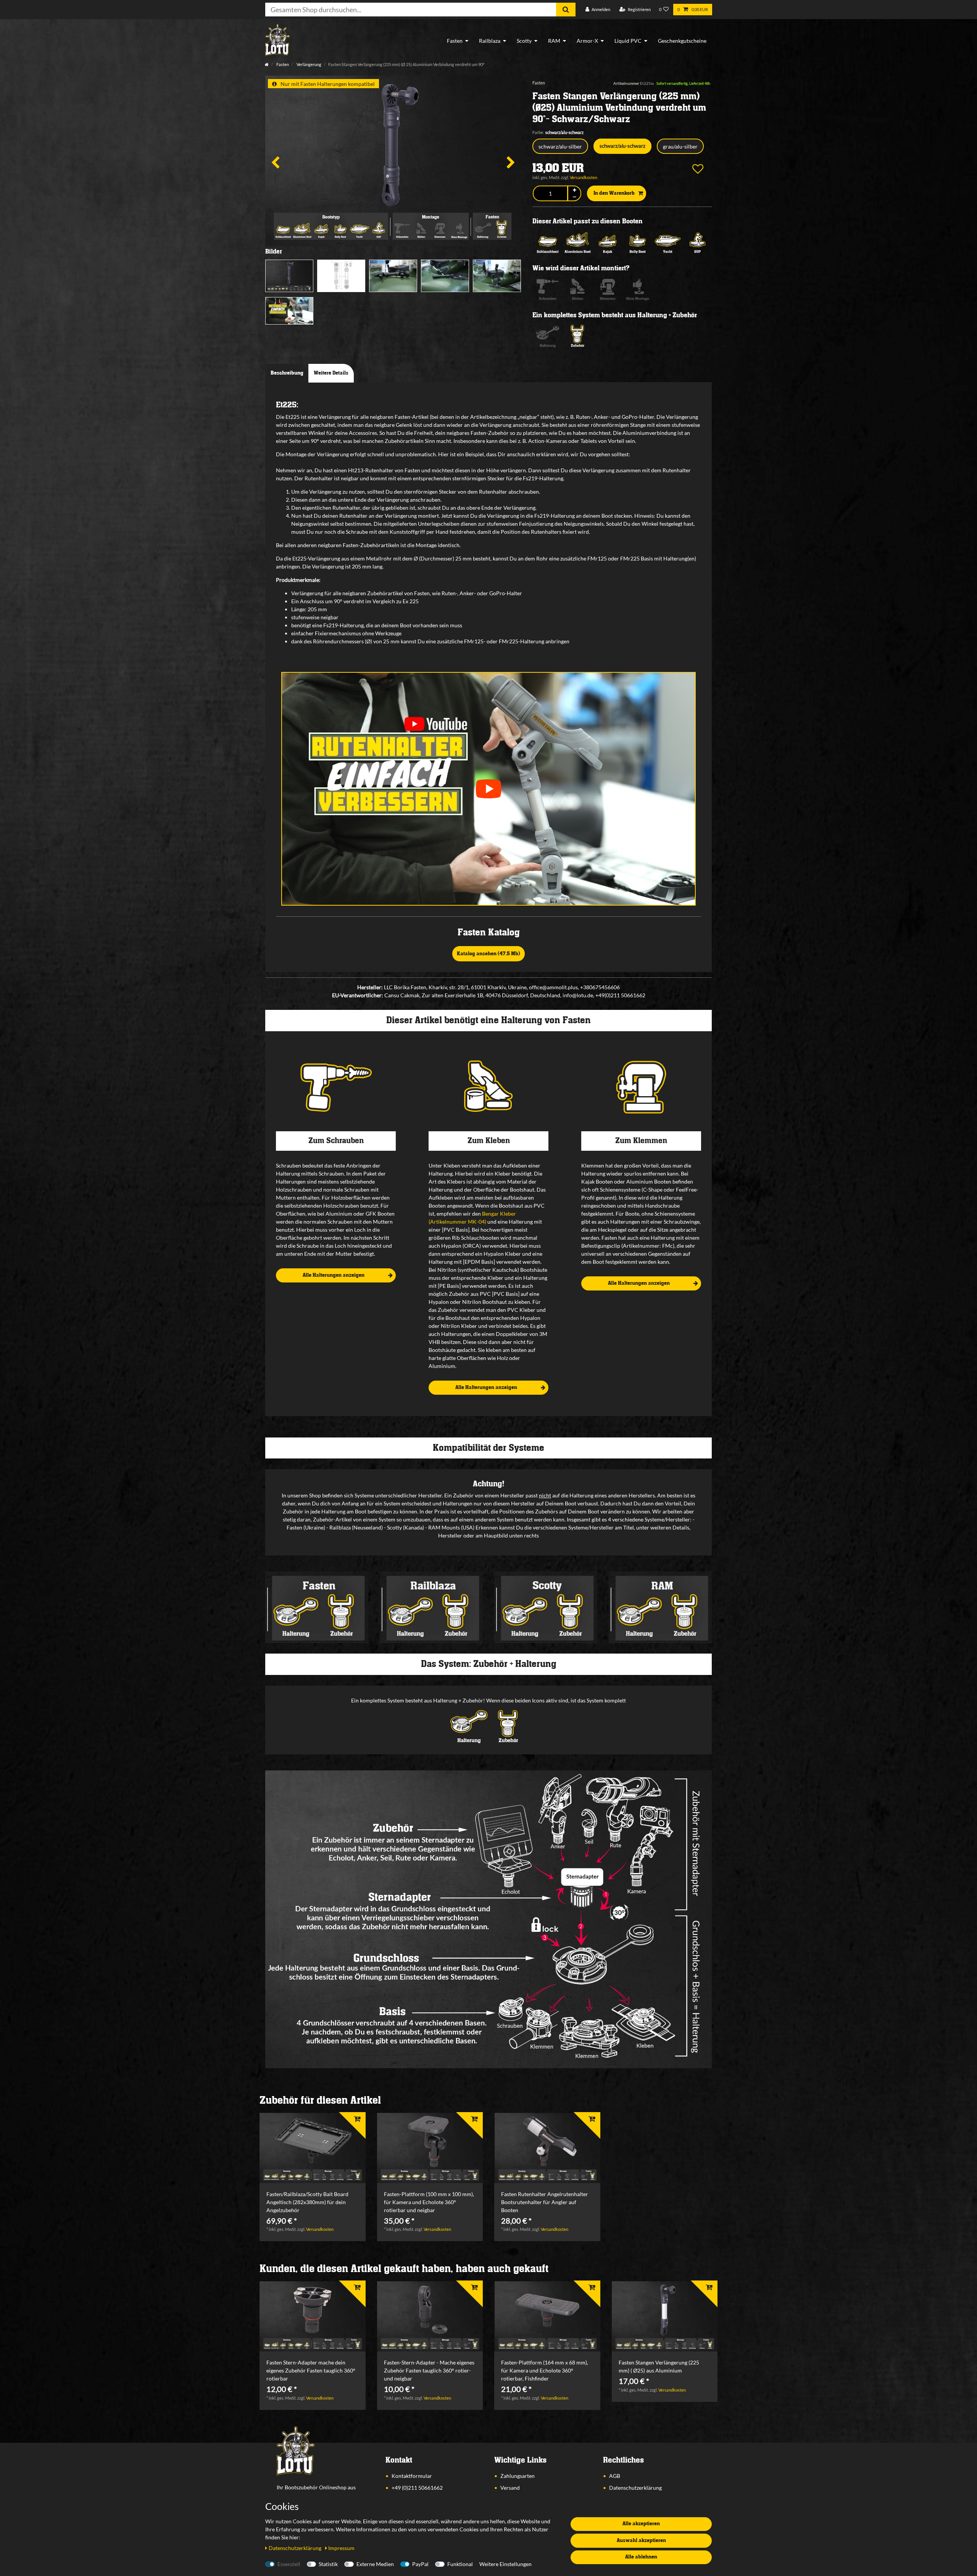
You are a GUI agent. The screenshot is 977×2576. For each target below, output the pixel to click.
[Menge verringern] (574, 197)
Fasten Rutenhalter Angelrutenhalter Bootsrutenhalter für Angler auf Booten (545, 2202)
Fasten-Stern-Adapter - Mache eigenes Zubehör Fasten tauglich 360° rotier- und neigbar (429, 2370)
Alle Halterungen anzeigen (334, 1275)
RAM (554, 41)
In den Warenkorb (614, 193)
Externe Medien (375, 2564)
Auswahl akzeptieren (641, 2540)
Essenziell (289, 2564)
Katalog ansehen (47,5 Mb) (488, 954)
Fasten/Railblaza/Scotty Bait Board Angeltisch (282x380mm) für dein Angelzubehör (307, 2202)
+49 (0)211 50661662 (417, 2488)
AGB (615, 2476)
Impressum (341, 2548)
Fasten (455, 41)
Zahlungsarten (518, 2476)
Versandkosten (584, 177)
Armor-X (587, 41)
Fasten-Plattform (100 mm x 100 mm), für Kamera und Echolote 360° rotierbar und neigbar (429, 2202)
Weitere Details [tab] (331, 373)
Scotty (524, 41)
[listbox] (313, 2148)
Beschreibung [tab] (287, 373)
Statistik (328, 2564)
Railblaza (490, 41)
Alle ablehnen (641, 2557)
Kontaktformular (412, 2476)
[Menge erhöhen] (574, 190)
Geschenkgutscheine (682, 41)
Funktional (460, 2564)
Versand (510, 2488)
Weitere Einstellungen (505, 2564)
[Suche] (566, 10)
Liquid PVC (628, 41)
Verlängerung (309, 64)
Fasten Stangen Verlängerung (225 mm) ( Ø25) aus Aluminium (659, 2366)
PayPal (420, 2564)
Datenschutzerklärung (635, 2488)
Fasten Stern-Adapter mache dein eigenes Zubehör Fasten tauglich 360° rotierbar (311, 2370)
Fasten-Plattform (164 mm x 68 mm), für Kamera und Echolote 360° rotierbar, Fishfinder (545, 2370)
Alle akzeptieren (641, 2524)
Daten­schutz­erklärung (296, 2548)
